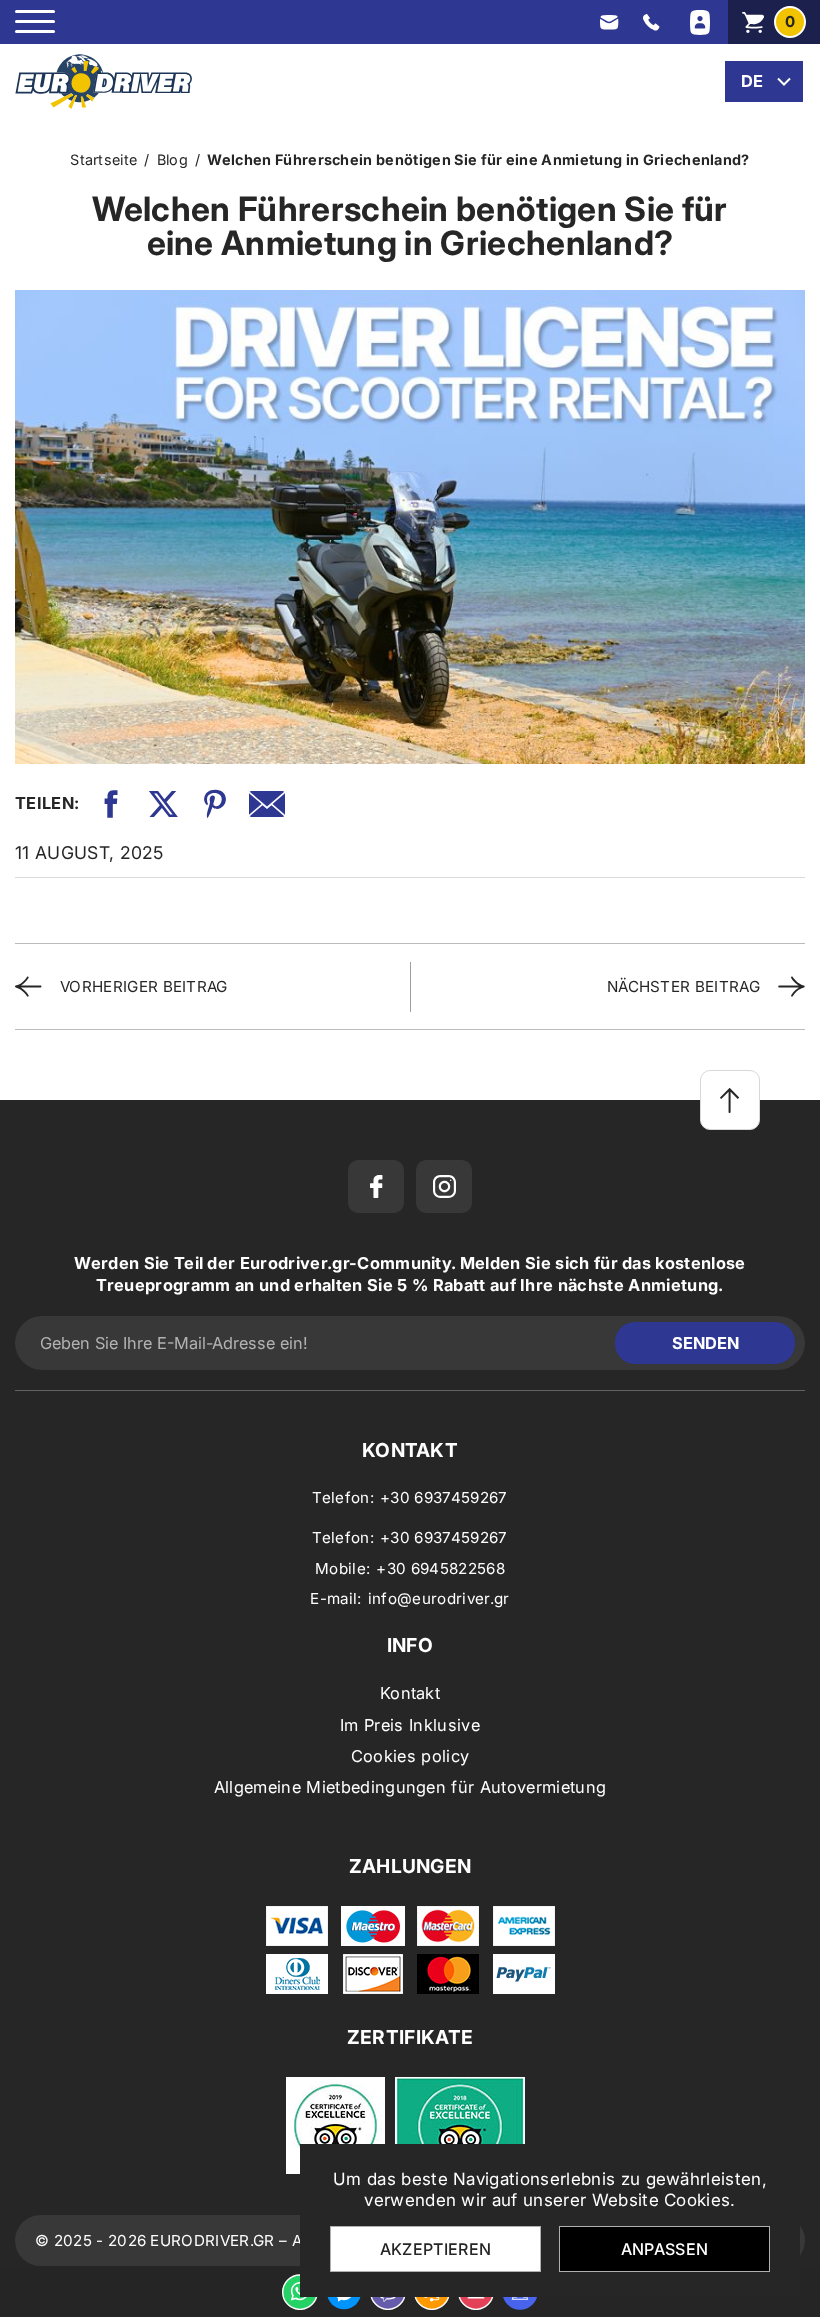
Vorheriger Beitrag (144, 986)
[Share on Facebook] (111, 804)
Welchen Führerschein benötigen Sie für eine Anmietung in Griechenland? (478, 159)
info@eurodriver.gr (439, 1598)
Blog (172, 159)
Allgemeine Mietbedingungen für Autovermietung (410, 1787)
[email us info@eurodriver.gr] (609, 22)
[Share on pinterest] (215, 804)
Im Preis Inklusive (410, 1725)
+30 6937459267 (443, 1497)
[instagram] (444, 1186)
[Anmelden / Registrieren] (700, 22)
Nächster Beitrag (683, 986)
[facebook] (376, 1186)
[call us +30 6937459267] (651, 22)
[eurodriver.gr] (103, 81)
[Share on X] (163, 804)
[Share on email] (267, 804)
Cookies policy (410, 1756)
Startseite (103, 159)
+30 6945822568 (440, 1568)
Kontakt (410, 1693)
